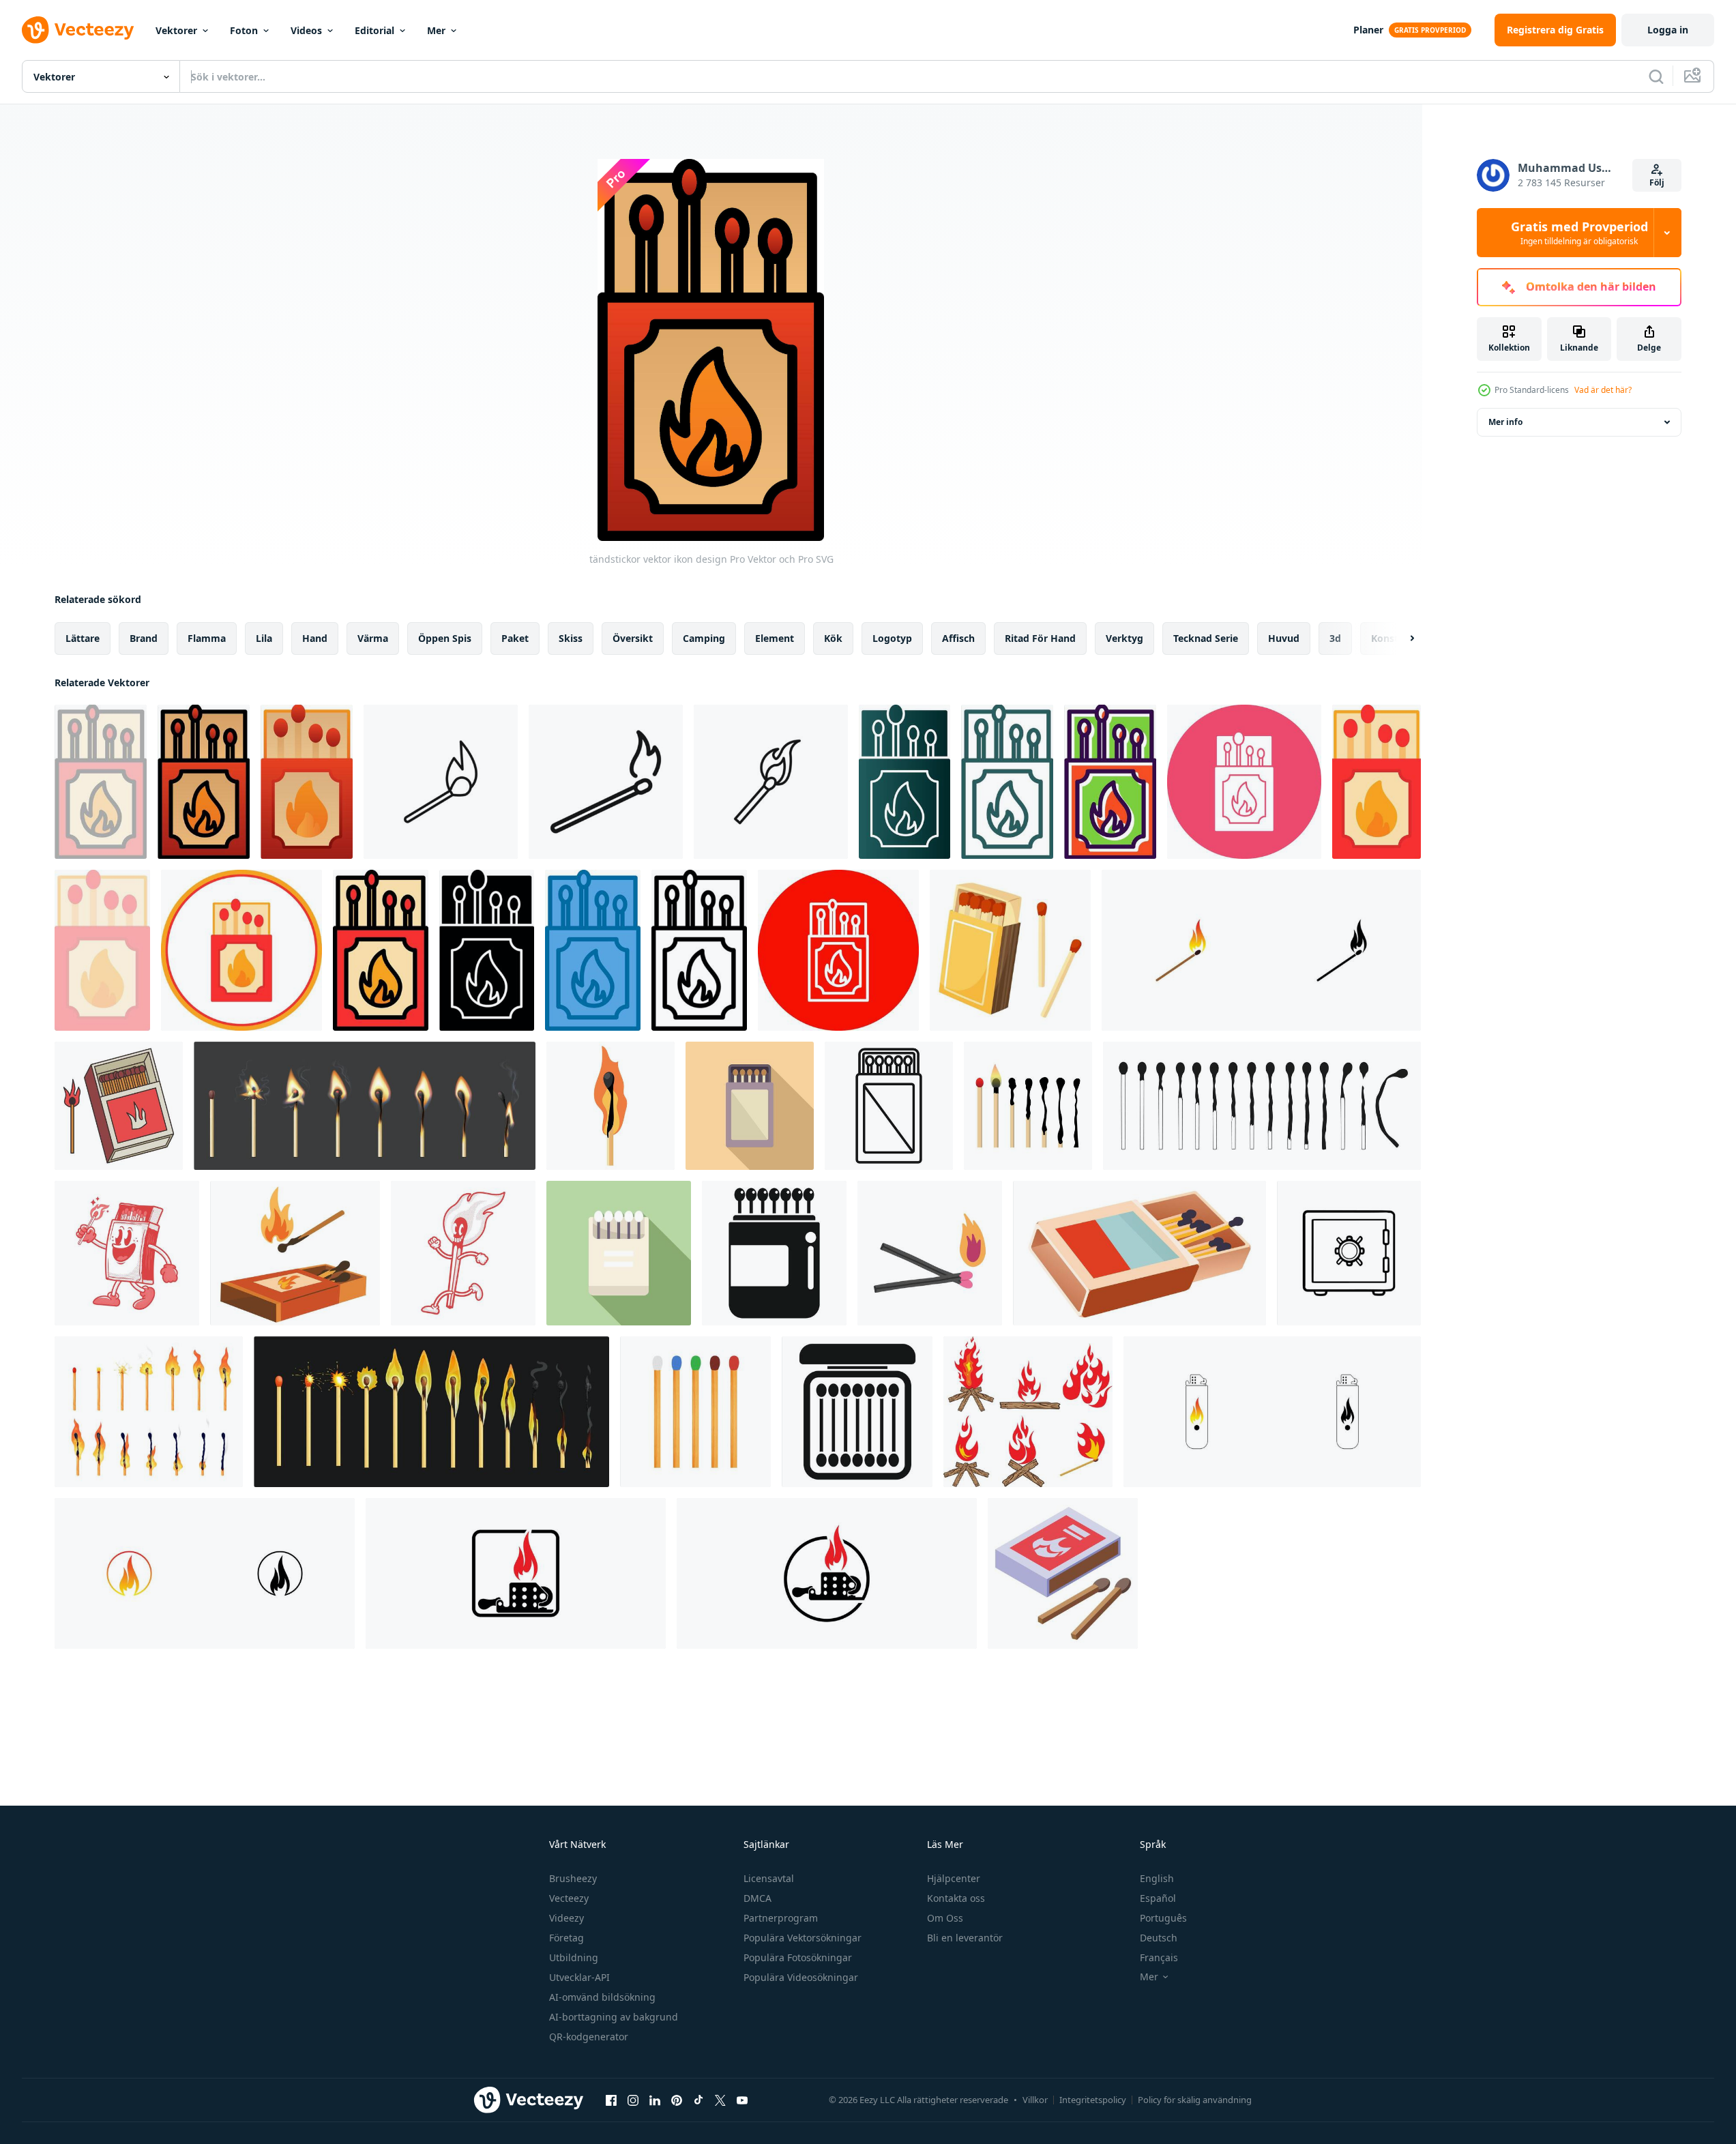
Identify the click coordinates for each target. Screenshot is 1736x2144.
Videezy (567, 1918)
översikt (633, 638)
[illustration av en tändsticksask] (889, 1106)
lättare (83, 638)
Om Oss (945, 1918)
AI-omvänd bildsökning (602, 1997)
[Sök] (1656, 76)
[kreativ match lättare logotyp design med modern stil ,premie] (1261, 950)
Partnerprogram (781, 1918)
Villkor (1035, 2100)
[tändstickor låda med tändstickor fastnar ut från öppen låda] (774, 1253)
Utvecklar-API (579, 1977)
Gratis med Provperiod (1579, 233)
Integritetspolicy (1093, 2100)
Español (1158, 1898)
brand (144, 638)
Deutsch (1159, 1938)
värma (373, 638)
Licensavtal (769, 1878)
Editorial (374, 30)
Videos (306, 30)
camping (704, 638)
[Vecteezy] (78, 30)
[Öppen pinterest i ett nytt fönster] (677, 2100)
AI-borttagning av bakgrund (614, 2017)
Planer (1368, 30)
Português (1163, 1918)
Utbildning (574, 1957)
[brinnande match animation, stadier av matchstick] (431, 1412)
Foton (244, 30)
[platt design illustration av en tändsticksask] (750, 1106)
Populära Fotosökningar (798, 1957)
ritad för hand (1040, 638)
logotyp (892, 638)
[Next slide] (1400, 638)
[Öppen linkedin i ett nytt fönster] (655, 2100)
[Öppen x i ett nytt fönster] (720, 2100)
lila (264, 638)
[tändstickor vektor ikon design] (101, 782)
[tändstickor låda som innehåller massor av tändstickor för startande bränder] (857, 1412)
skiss (571, 638)
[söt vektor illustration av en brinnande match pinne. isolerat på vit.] (610, 1106)
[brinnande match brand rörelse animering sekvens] (149, 1412)
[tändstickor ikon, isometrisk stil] (1063, 1573)
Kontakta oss (956, 1898)
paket (515, 638)
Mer (436, 30)
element (775, 638)
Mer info (1505, 422)
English (1157, 1878)
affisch (958, 638)
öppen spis (445, 638)
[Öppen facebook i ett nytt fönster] (611, 2100)
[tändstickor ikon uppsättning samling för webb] (771, 782)
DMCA (757, 1898)
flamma (207, 638)
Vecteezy (569, 1898)
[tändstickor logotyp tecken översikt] (441, 782)
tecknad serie (1206, 638)
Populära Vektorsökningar (803, 1938)
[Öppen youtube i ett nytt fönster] (742, 2100)
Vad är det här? (1603, 390)
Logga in (1668, 30)
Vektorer (176, 30)
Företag (567, 1938)
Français (1159, 1957)
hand (315, 638)
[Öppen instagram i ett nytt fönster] (633, 2100)
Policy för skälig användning (1195, 2100)
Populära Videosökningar (801, 1977)
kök (833, 638)
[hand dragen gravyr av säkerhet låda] (1349, 1253)
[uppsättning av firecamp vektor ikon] (1028, 1412)
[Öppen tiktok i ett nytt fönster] (698, 2100)
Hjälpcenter (954, 1878)
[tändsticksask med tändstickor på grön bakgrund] (619, 1253)
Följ (1657, 182)
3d (1335, 638)
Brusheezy (573, 1878)
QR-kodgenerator (589, 2037)
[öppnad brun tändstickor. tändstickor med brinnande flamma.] (119, 1106)
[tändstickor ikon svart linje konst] (606, 782)
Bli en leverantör (965, 1938)
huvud (1284, 638)
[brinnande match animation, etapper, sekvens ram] (365, 1106)
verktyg (1124, 638)
